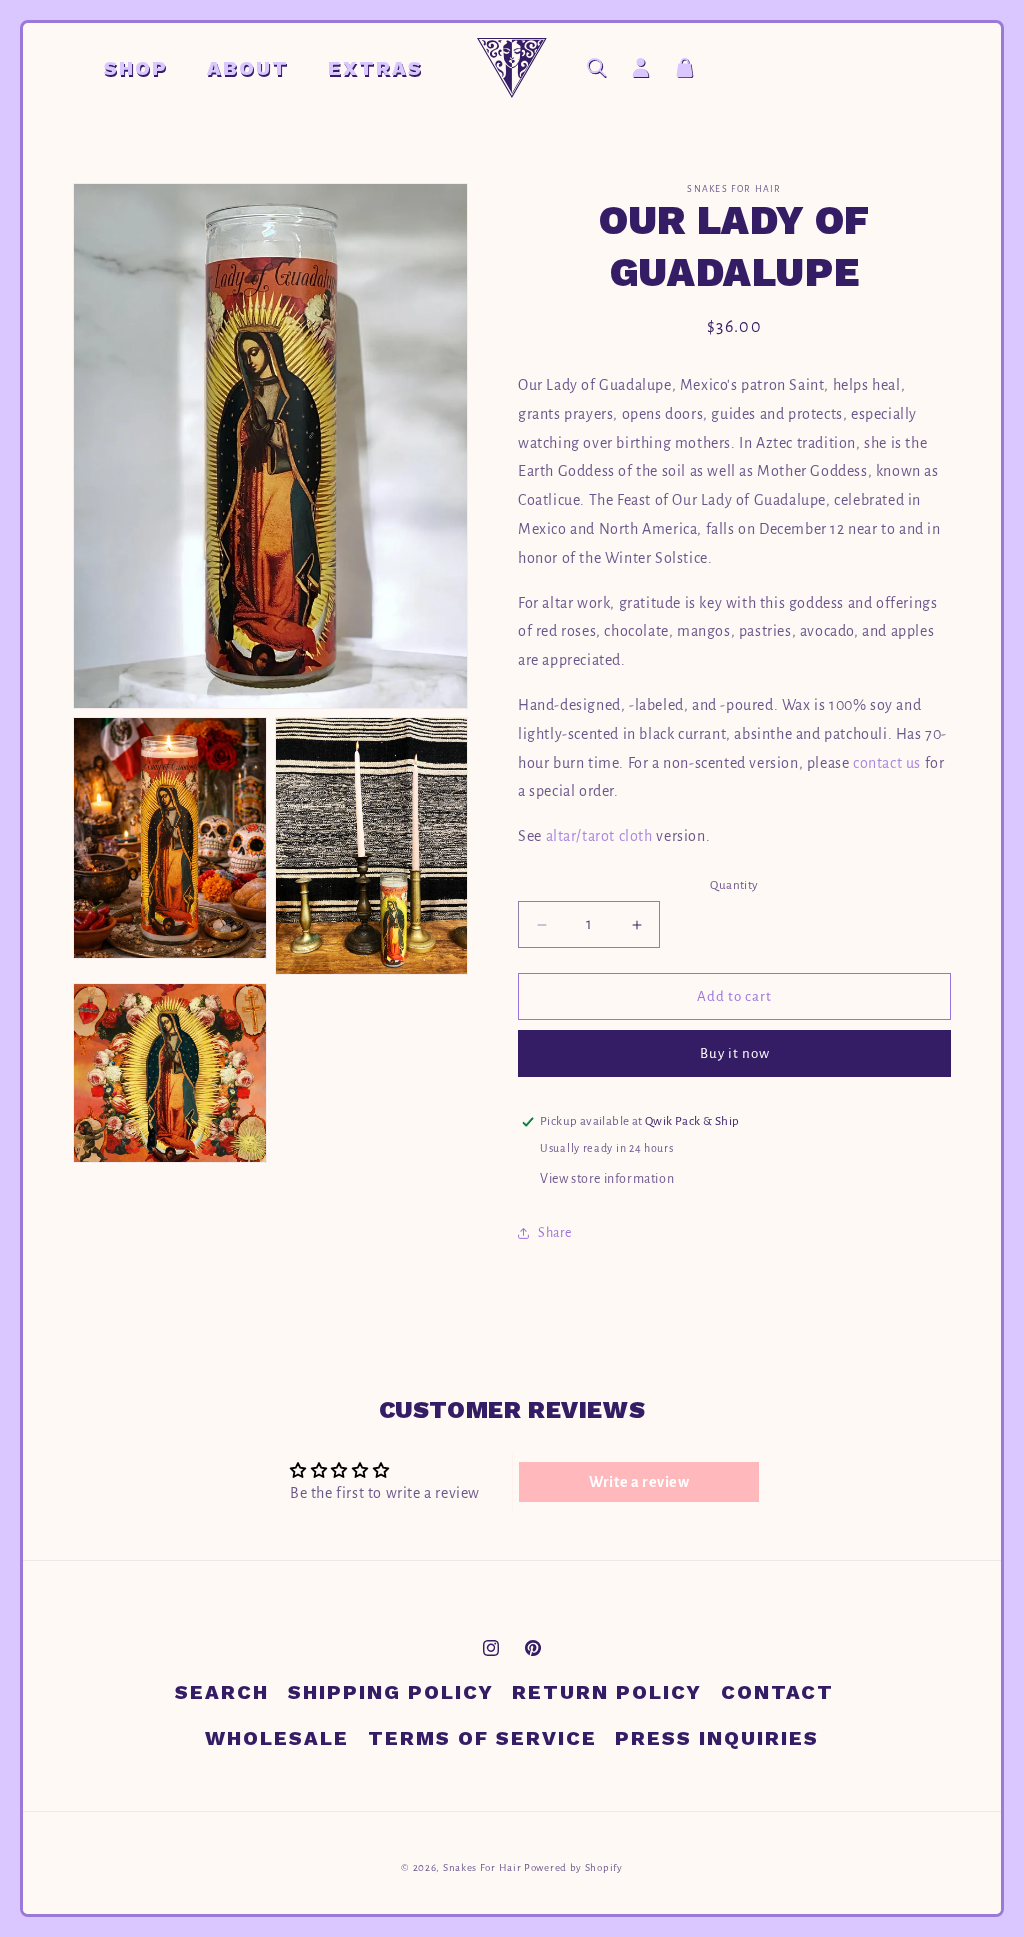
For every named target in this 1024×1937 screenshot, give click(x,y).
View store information (607, 1179)
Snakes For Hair (482, 1867)
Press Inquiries (717, 1738)
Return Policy (607, 1692)
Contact (777, 1692)
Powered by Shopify (573, 1867)
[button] (143, 68)
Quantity (734, 885)
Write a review (639, 1482)
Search (222, 1692)
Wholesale (277, 1738)
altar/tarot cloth (599, 836)
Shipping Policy (391, 1692)
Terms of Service (482, 1738)
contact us (887, 763)
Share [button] (555, 1233)
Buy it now (735, 1053)
